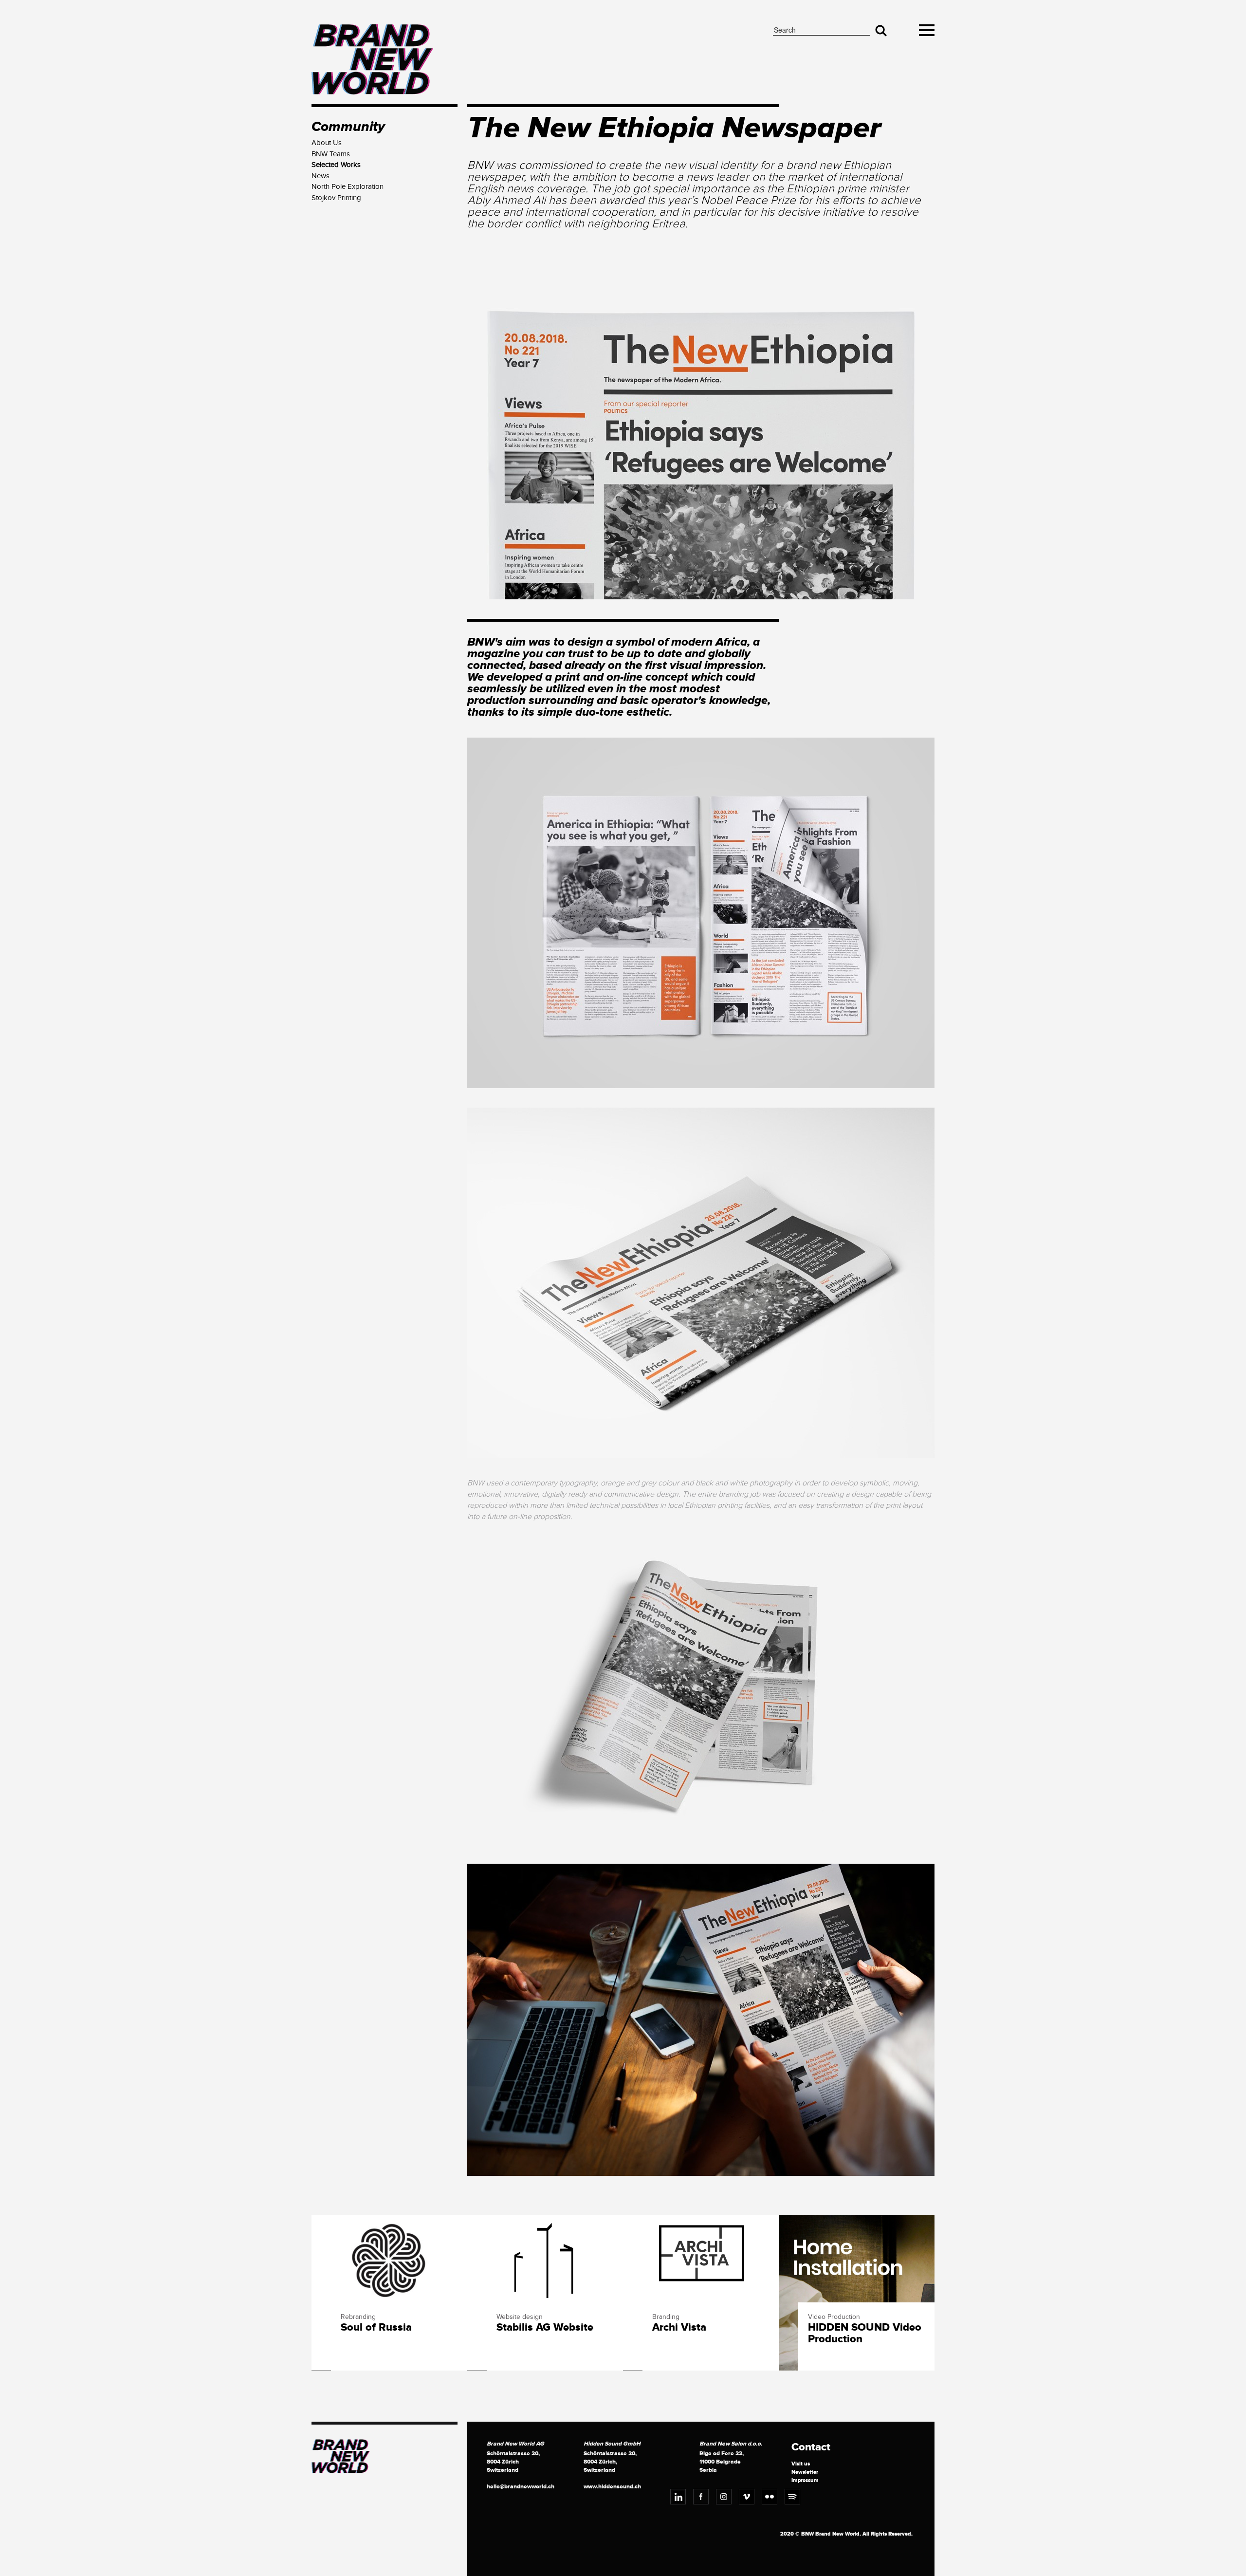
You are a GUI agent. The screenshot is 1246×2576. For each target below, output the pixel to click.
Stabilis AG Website (545, 2328)
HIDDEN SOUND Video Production (865, 2334)
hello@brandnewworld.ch (521, 2487)
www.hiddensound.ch (612, 2487)
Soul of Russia (376, 2328)
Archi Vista (679, 2328)
